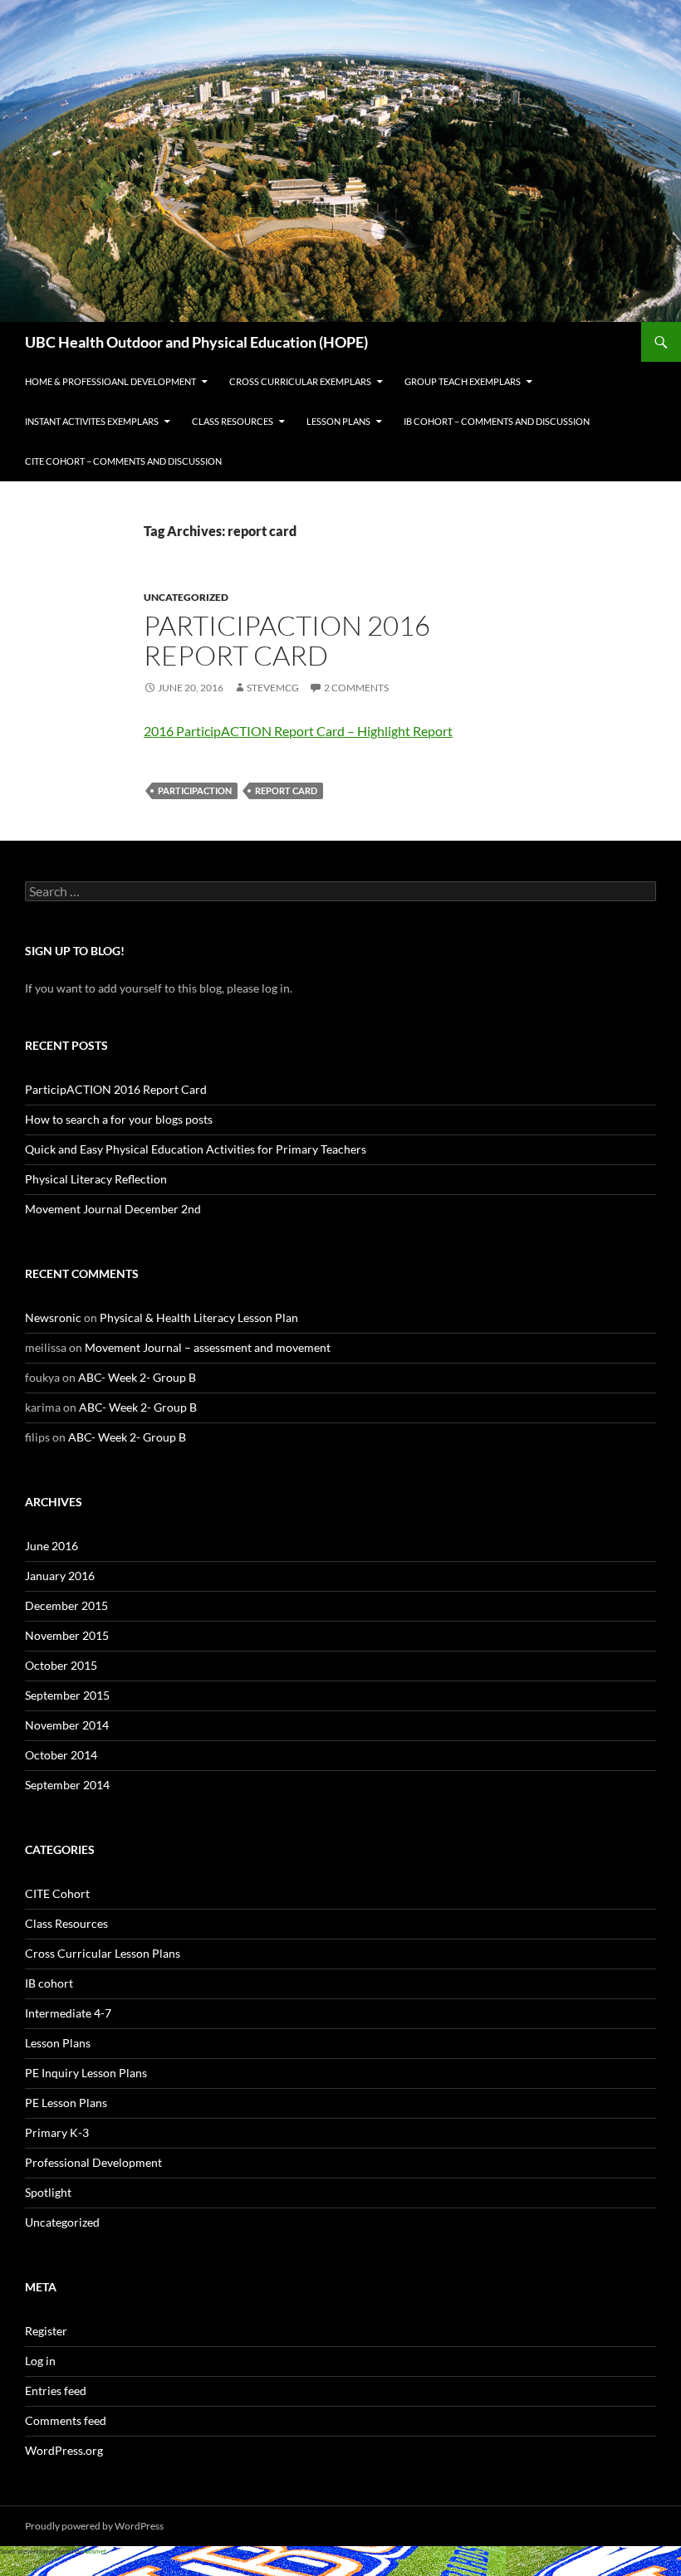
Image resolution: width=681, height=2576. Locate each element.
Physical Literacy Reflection (96, 1179)
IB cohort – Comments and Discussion (497, 421)
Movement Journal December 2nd (113, 1209)
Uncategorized (186, 597)
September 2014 (67, 1785)
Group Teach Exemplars (463, 381)
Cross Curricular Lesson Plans (103, 1953)
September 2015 (67, 1695)
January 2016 (60, 1576)
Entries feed (56, 2391)
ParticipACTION (195, 790)
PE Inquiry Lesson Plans (86, 2073)
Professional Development (93, 2162)
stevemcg (273, 688)
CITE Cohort (57, 1893)
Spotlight (48, 2192)
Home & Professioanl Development (110, 381)
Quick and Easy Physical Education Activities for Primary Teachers (196, 1149)
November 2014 (67, 1725)
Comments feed (66, 2420)
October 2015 (61, 1665)
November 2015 (67, 1635)
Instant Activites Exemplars (92, 421)
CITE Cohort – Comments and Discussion (123, 461)
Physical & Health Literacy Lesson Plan (199, 1317)
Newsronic (53, 1317)
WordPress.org (64, 2450)
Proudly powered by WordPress (94, 2526)
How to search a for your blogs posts (119, 1119)
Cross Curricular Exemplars (300, 381)
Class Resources (233, 421)
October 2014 (61, 1755)
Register (46, 2331)
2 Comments (356, 688)
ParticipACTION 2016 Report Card (287, 640)
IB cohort (49, 1983)
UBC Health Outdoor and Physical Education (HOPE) (196, 342)
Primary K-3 (57, 2132)
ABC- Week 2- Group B (137, 1377)
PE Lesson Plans (66, 2103)
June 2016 (51, 1546)
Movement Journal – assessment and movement (208, 1347)
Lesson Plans (338, 421)
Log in (40, 2361)
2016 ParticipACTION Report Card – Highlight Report (298, 731)
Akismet (95, 2551)
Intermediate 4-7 (68, 2013)
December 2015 (66, 1605)
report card (286, 790)
